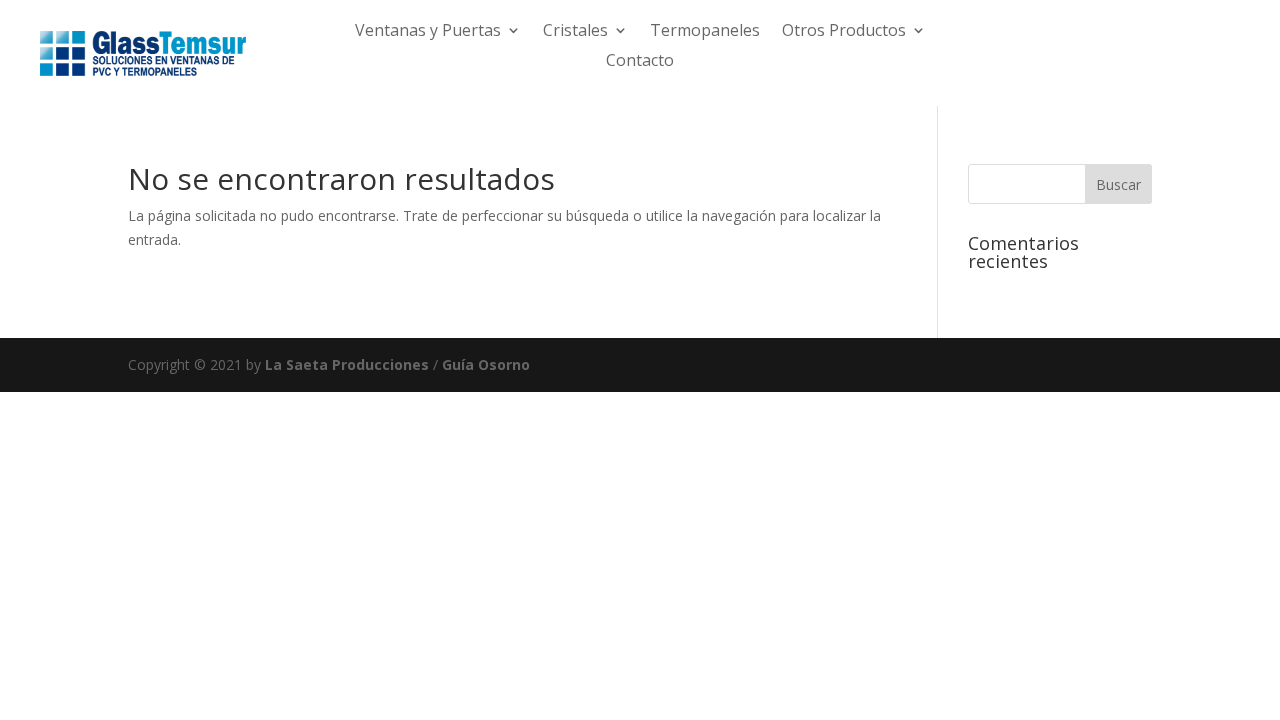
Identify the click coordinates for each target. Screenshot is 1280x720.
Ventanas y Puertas (428, 32)
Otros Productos (844, 32)
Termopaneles (705, 32)
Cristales (575, 32)
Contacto (640, 62)
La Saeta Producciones (347, 364)
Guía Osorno (486, 364)
